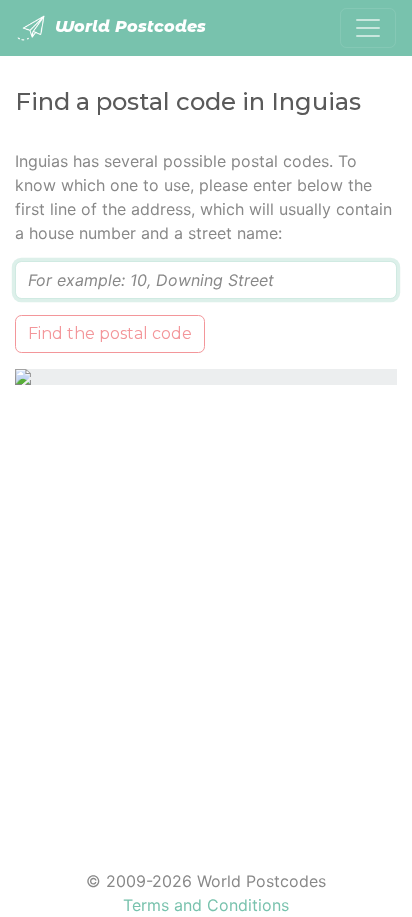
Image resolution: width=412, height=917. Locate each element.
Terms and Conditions (206, 905)
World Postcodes (128, 26)
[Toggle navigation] (368, 28)
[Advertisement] (206, 615)
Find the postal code (110, 333)
